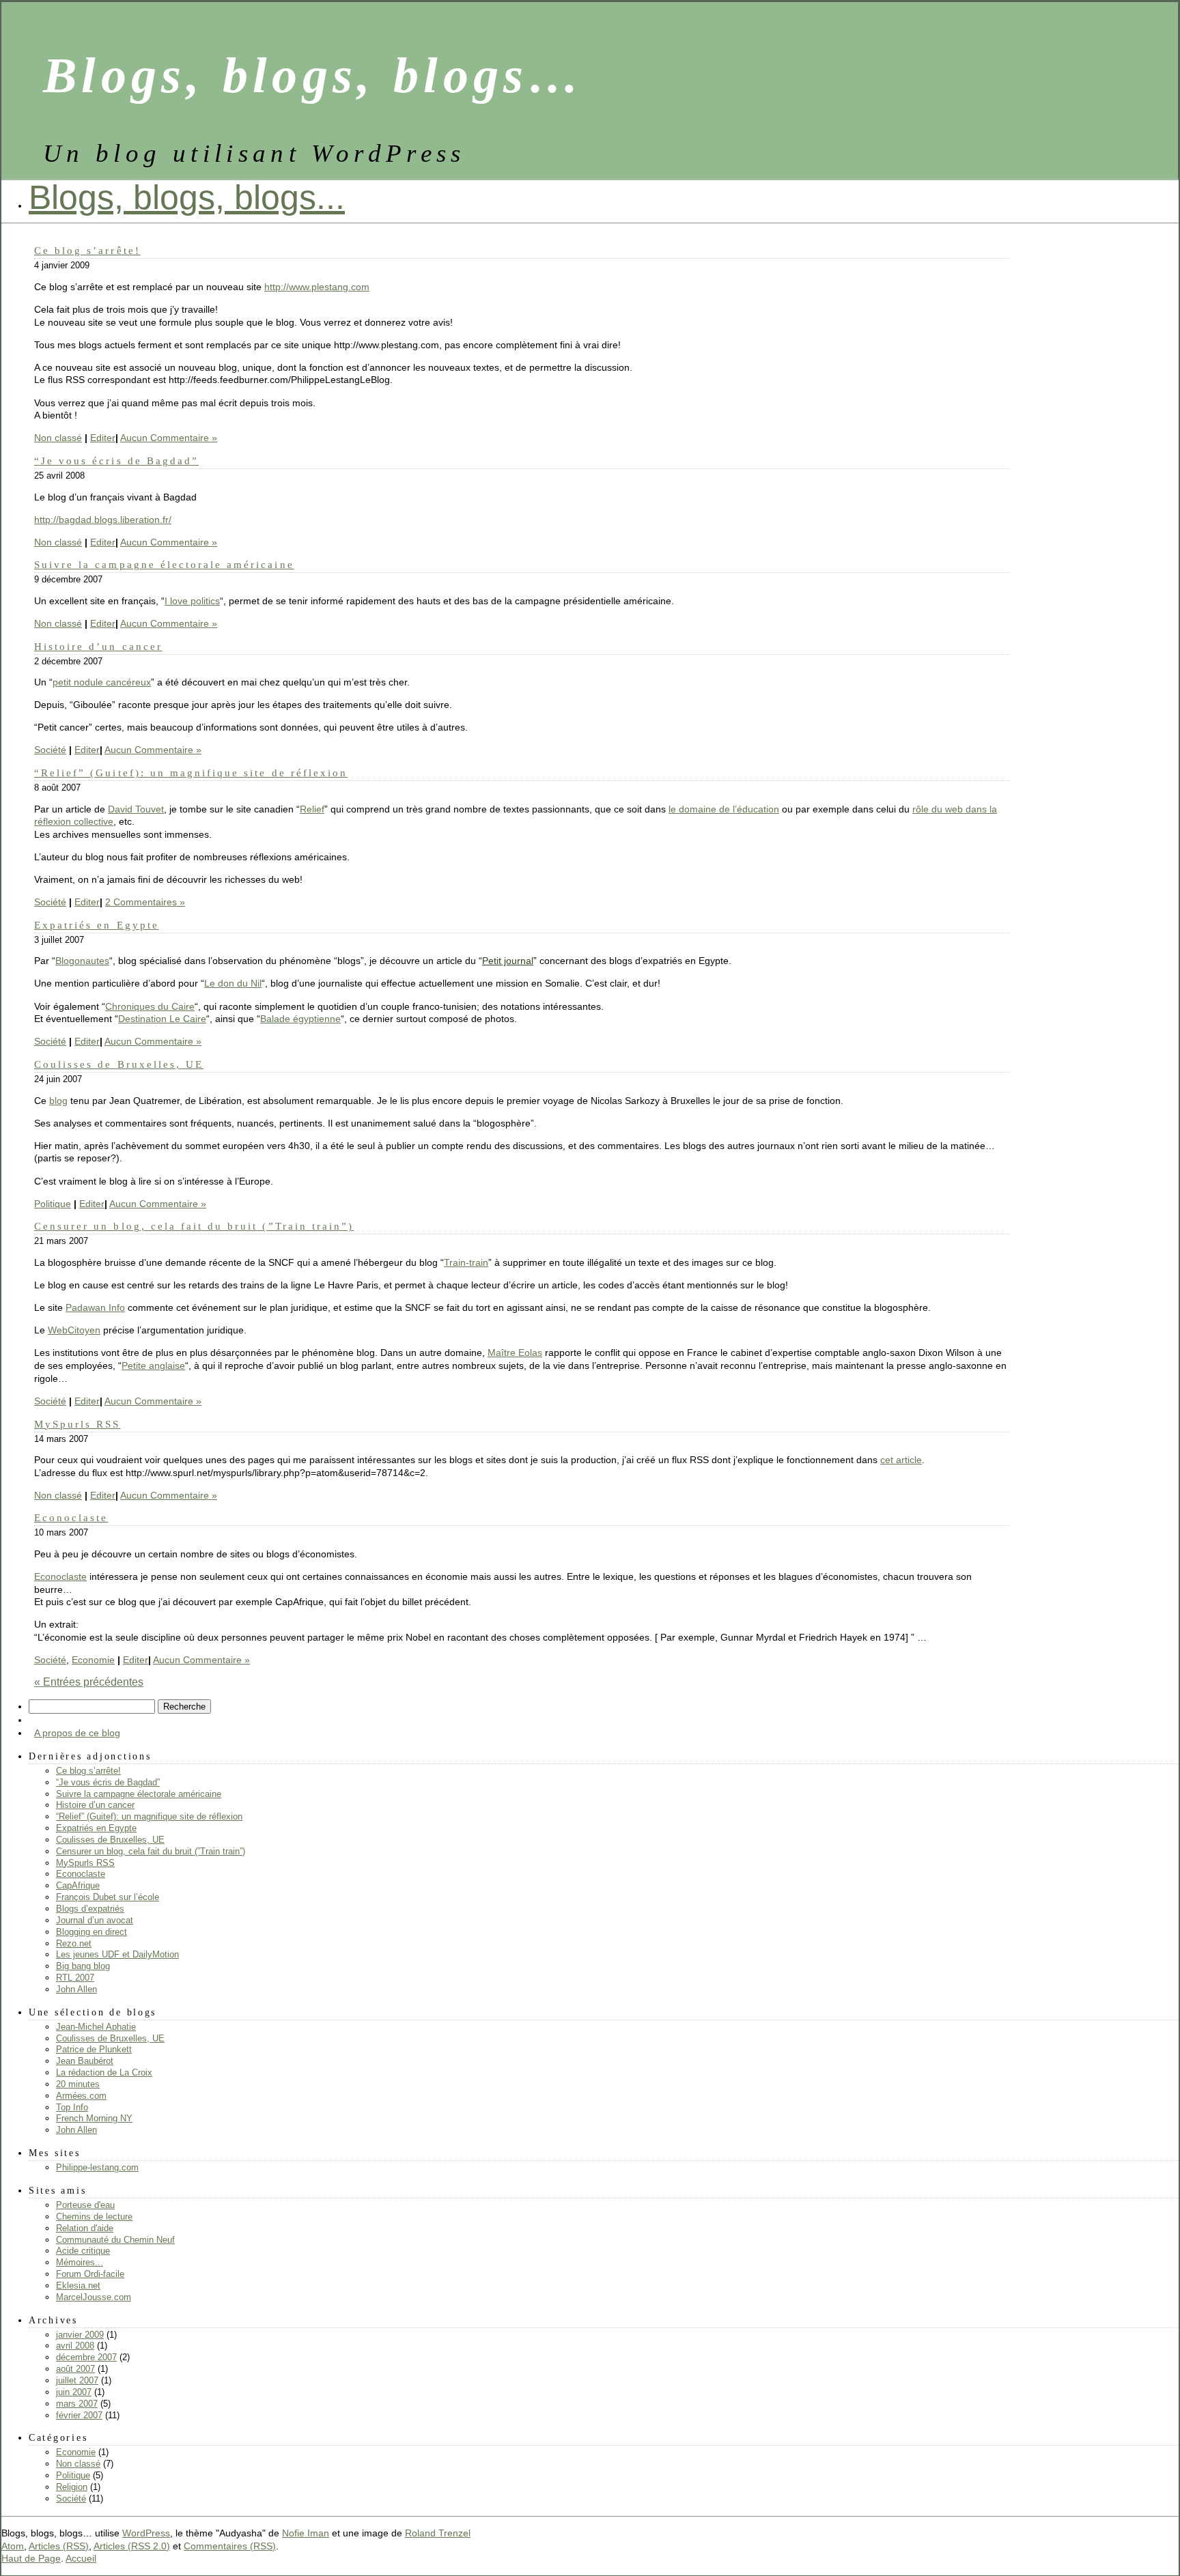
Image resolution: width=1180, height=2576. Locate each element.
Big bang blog (83, 1966)
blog (58, 1101)
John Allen (76, 1989)
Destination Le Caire (162, 1019)
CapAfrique (78, 1885)
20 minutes (78, 2084)
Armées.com (81, 2096)
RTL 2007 (75, 1978)
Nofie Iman (306, 2533)
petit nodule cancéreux (102, 682)
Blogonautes (82, 961)
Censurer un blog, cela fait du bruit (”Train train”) (194, 1226)
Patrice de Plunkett (94, 2049)
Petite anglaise (153, 1365)
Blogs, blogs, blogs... (187, 197)
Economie (93, 1660)
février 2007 (79, 2415)
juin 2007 (74, 2392)
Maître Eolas (515, 1353)
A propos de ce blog (77, 1733)
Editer (103, 438)
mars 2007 (77, 2404)
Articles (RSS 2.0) (132, 2546)
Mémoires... (80, 2262)
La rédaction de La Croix (104, 2072)
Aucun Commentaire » (169, 438)
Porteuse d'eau (85, 2205)
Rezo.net (74, 1943)
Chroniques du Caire (150, 1006)
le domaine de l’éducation (724, 809)
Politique (53, 1204)
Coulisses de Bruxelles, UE (119, 1064)
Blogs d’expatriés (90, 1909)
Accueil (81, 2558)
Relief (312, 809)
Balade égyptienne (300, 1019)
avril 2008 (75, 2346)
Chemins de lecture (94, 2217)
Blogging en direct (92, 1932)
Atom (13, 2546)
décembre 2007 (86, 2357)
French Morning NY (94, 2118)
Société (50, 750)
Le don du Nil (233, 983)
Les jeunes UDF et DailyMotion (117, 1954)
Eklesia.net (78, 2285)
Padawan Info (95, 1307)
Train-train (466, 1262)
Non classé (58, 438)
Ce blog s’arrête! (87, 250)
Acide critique (83, 2251)
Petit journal (508, 961)
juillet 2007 (77, 2380)
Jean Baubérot (85, 2061)
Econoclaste (71, 1517)
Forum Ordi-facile (90, 2274)
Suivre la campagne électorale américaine (164, 564)
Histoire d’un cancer (98, 646)
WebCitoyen (74, 1330)
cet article (901, 1460)
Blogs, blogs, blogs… (313, 75)
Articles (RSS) (59, 2546)
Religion (72, 2487)
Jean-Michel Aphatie (96, 2027)
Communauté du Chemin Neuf (115, 2240)
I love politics (192, 601)
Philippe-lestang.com (97, 2167)
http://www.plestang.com (317, 287)
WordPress (146, 2533)
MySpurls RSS (77, 1424)
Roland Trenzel (438, 2533)
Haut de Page (31, 2558)
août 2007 (75, 2369)
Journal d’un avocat (95, 1920)
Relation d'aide (85, 2228)
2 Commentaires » (145, 902)
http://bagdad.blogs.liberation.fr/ (103, 520)
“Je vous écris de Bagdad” (116, 461)
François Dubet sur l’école (108, 1897)
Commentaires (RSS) (230, 2546)
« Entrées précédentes (89, 1682)
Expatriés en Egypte (97, 925)
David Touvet (136, 809)
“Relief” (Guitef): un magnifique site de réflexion (191, 773)
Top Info (72, 2107)
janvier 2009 (80, 2335)
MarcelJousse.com (94, 2297)
